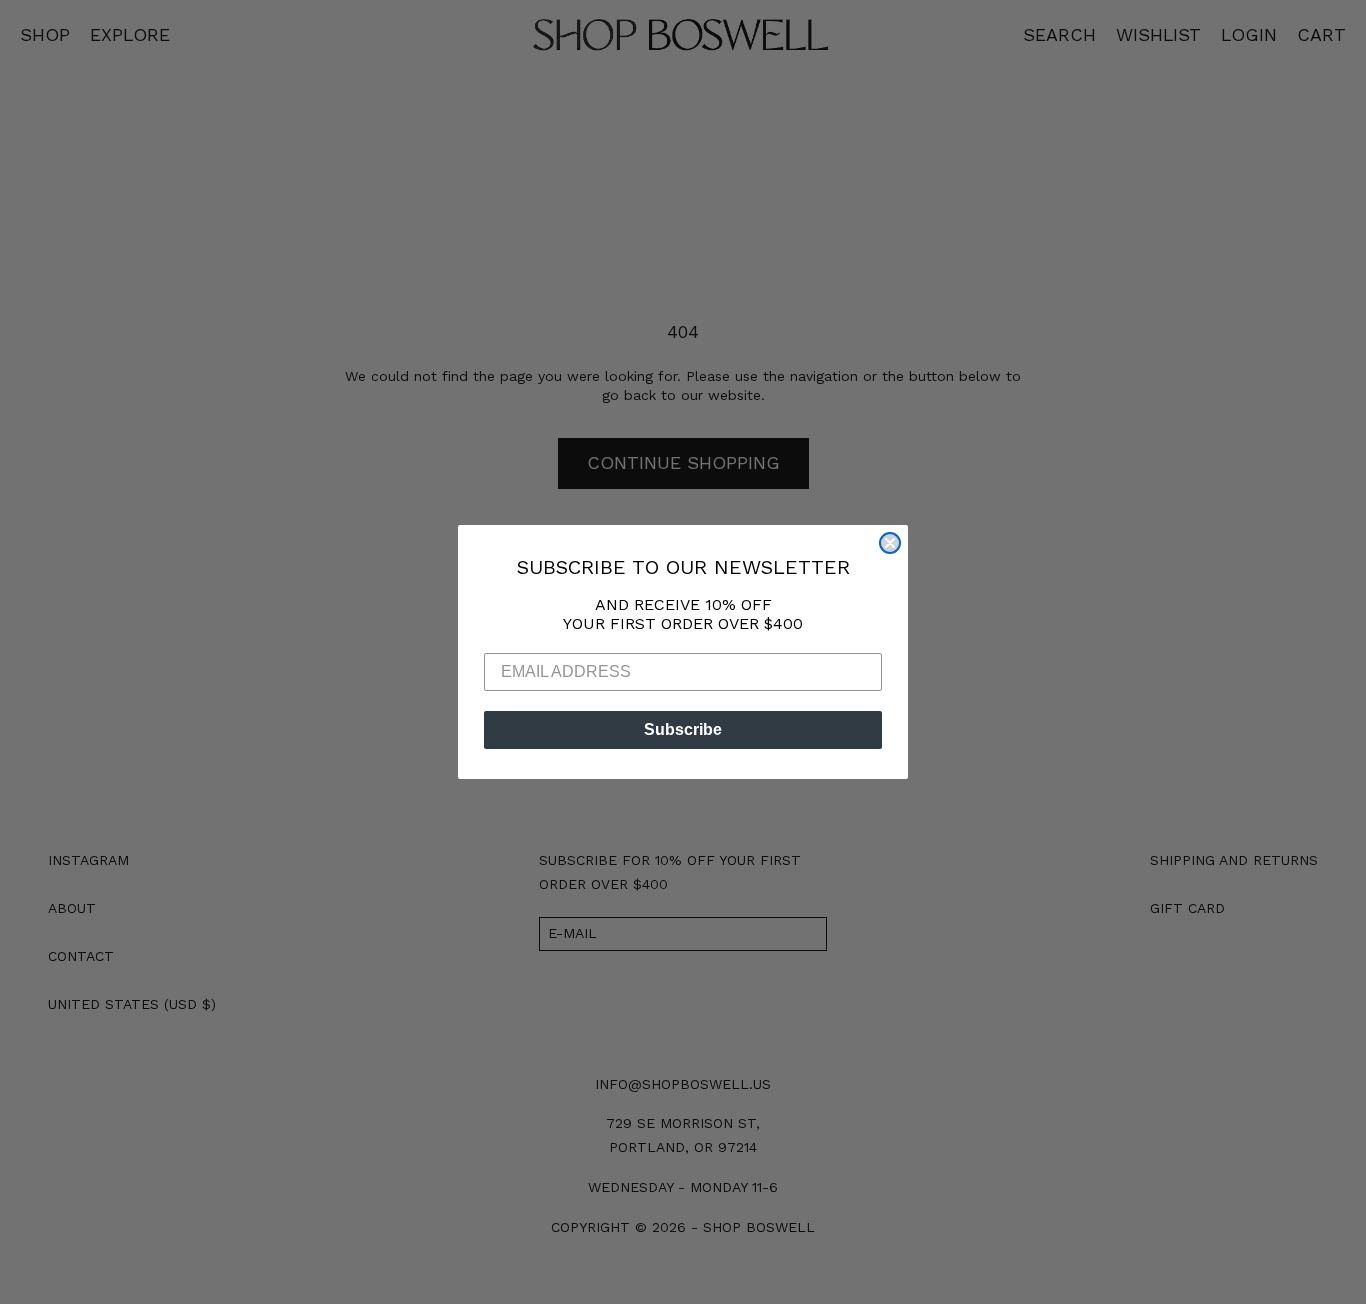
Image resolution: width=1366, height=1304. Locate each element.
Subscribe (683, 729)
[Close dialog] (890, 543)
